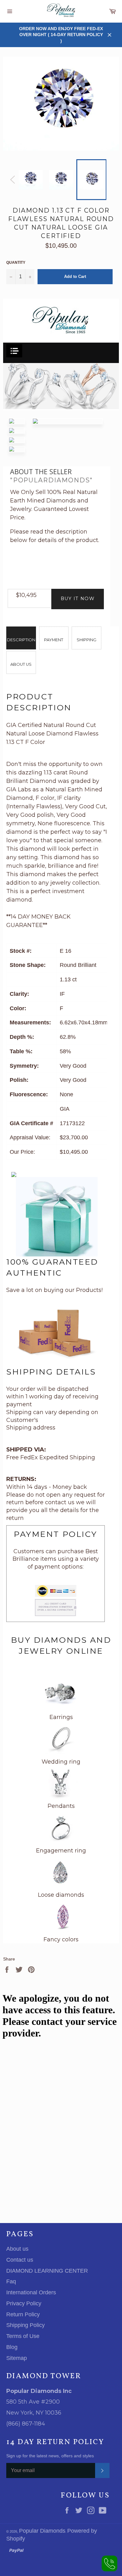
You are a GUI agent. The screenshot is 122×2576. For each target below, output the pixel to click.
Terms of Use (23, 2336)
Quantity (16, 263)
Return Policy (23, 2314)
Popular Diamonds (42, 2531)
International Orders (31, 2292)
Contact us (20, 2260)
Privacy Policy (24, 2303)
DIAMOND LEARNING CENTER (47, 2271)
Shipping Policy (25, 2325)
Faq (11, 2281)
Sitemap (17, 2358)
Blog (12, 2347)
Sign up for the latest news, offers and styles (50, 2456)
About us (17, 2249)
